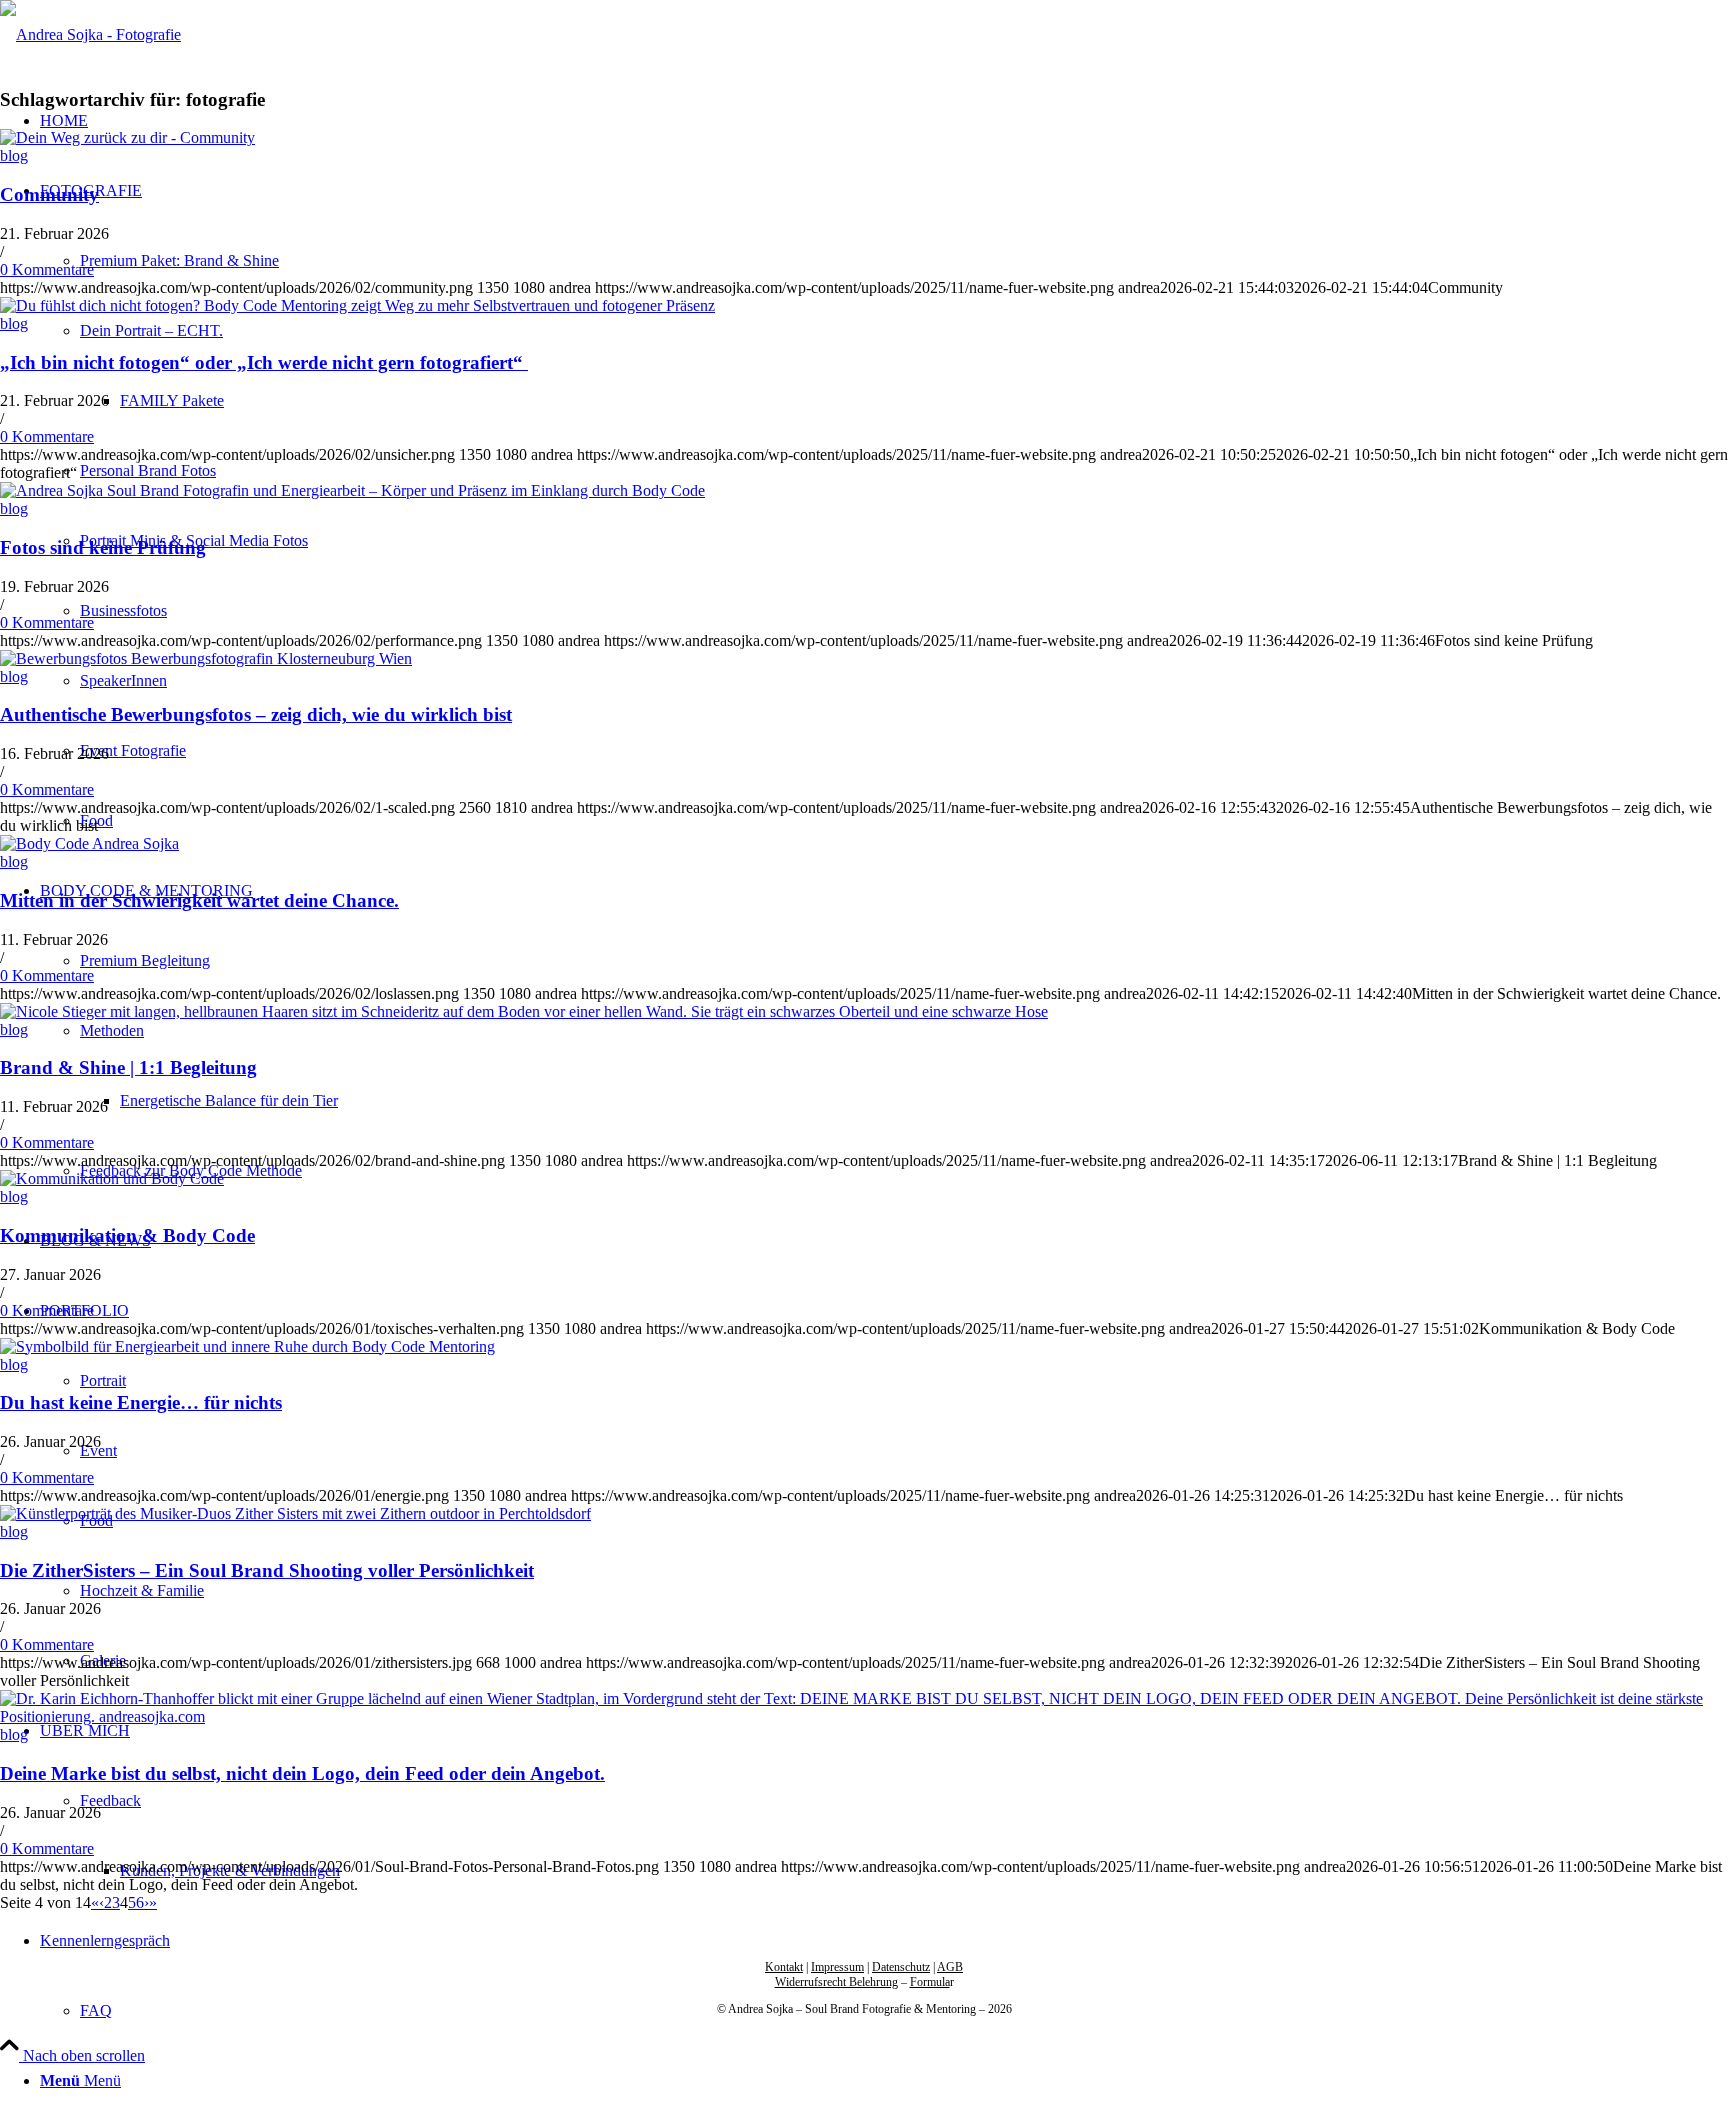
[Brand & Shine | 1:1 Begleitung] (524, 1011)
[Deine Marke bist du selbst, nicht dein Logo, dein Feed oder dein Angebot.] (864, 1716)
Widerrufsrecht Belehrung (836, 1982)
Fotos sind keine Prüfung (103, 547)
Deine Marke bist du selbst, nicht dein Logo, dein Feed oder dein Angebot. (302, 1773)
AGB (950, 1967)
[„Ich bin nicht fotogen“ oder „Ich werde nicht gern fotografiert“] (357, 305)
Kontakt (784, 1967)
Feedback (110, 1800)
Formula (930, 1982)
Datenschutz (901, 1967)
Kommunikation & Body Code (127, 1235)
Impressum (837, 1967)
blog (14, 155)
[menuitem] (884, 2081)
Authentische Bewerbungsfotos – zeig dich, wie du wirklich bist (256, 714)
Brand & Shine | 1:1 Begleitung (128, 1067)
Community (49, 194)
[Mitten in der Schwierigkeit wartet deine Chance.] (89, 843)
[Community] (127, 137)
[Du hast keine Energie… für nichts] (247, 1346)
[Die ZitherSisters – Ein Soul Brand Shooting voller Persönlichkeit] (295, 1513)
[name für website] (90, 34)
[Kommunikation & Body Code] (112, 1178)
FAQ (96, 2010)
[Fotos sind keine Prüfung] (352, 490)
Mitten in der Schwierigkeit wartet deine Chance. (199, 900)
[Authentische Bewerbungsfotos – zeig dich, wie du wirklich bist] (206, 658)
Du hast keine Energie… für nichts (141, 1402)
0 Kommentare (47, 269)
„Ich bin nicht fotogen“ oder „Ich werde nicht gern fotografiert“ (264, 362)
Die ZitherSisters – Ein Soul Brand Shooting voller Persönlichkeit (267, 1570)
